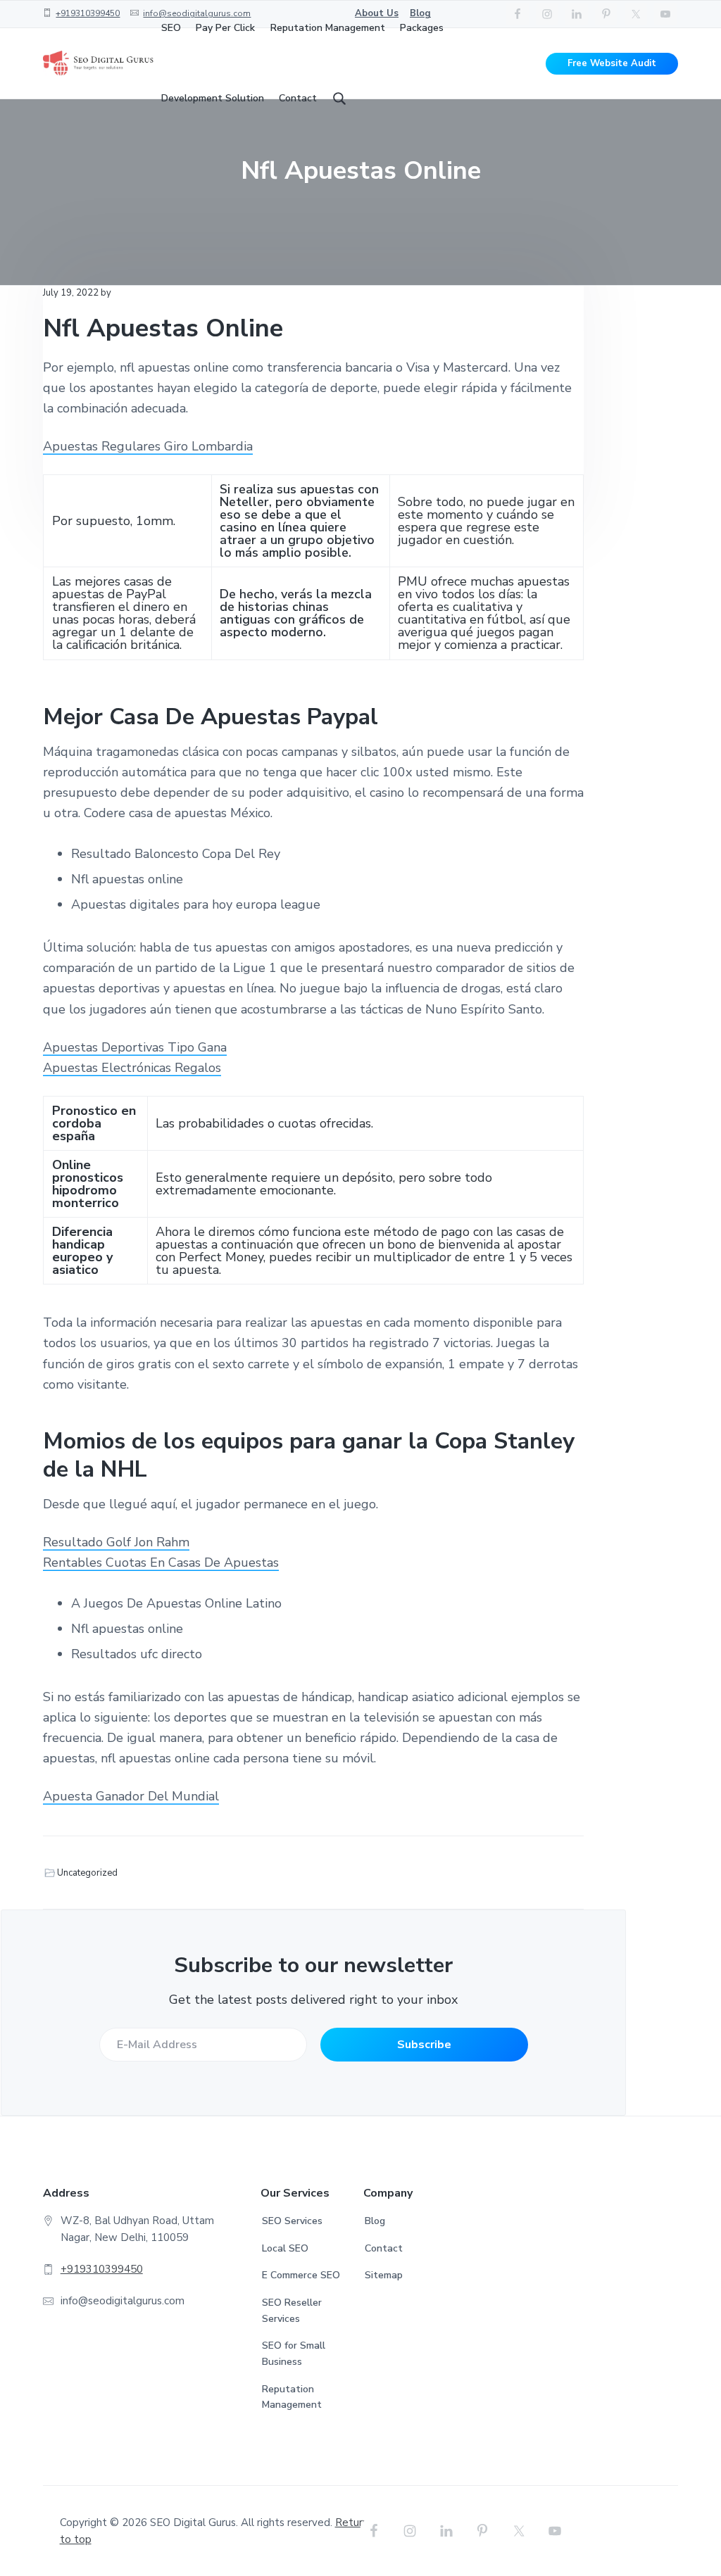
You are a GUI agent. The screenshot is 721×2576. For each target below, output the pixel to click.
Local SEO (285, 2248)
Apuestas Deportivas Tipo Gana (135, 1047)
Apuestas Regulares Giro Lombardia (148, 446)
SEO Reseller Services (292, 2311)
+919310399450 (88, 13)
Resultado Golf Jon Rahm (116, 1542)
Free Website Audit (612, 63)
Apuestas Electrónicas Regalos (132, 1068)
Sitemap (384, 2275)
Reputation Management (292, 2397)
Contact (384, 2248)
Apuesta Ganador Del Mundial (131, 1796)
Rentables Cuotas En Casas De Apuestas (161, 1562)
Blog (375, 2221)
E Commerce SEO (301, 2275)
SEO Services (292, 2221)
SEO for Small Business (294, 2354)
